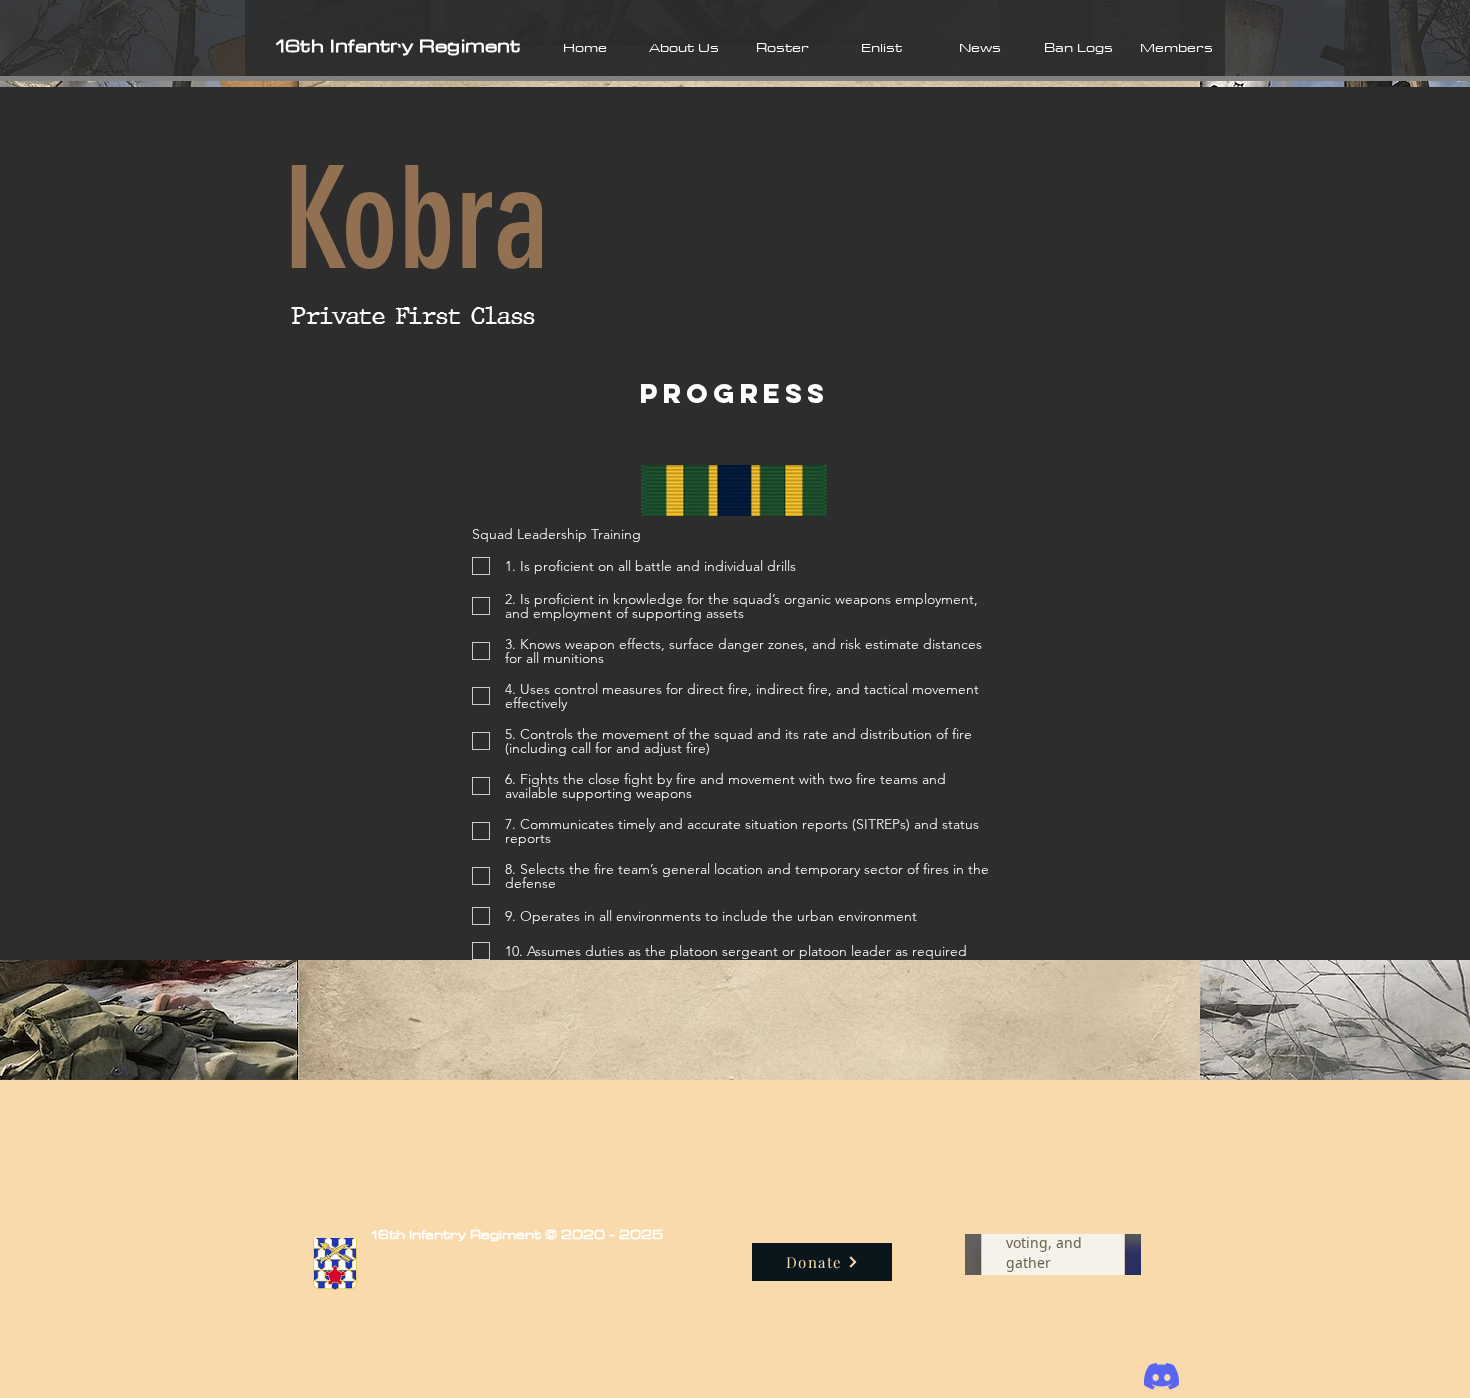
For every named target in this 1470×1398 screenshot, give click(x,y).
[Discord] (1161, 1376)
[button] (683, 47)
